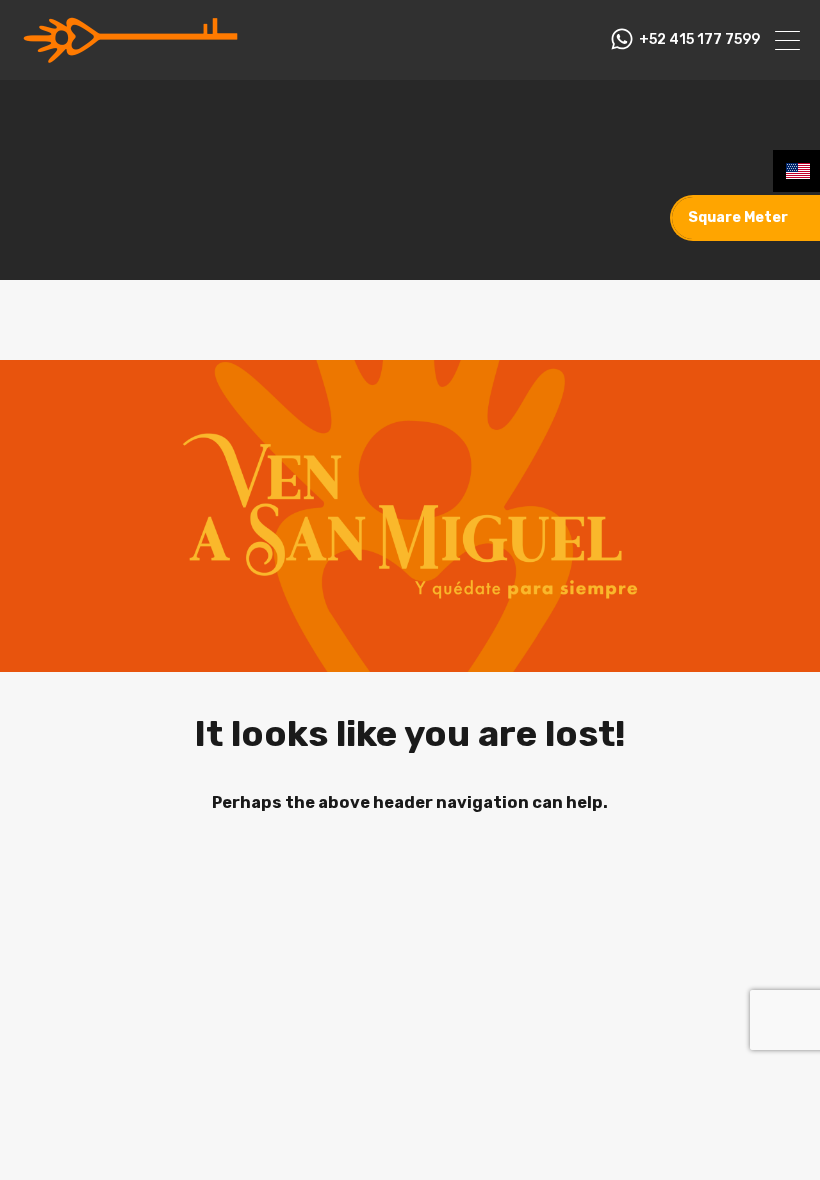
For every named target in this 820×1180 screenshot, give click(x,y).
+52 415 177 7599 (699, 40)
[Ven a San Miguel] (130, 56)
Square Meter (738, 217)
